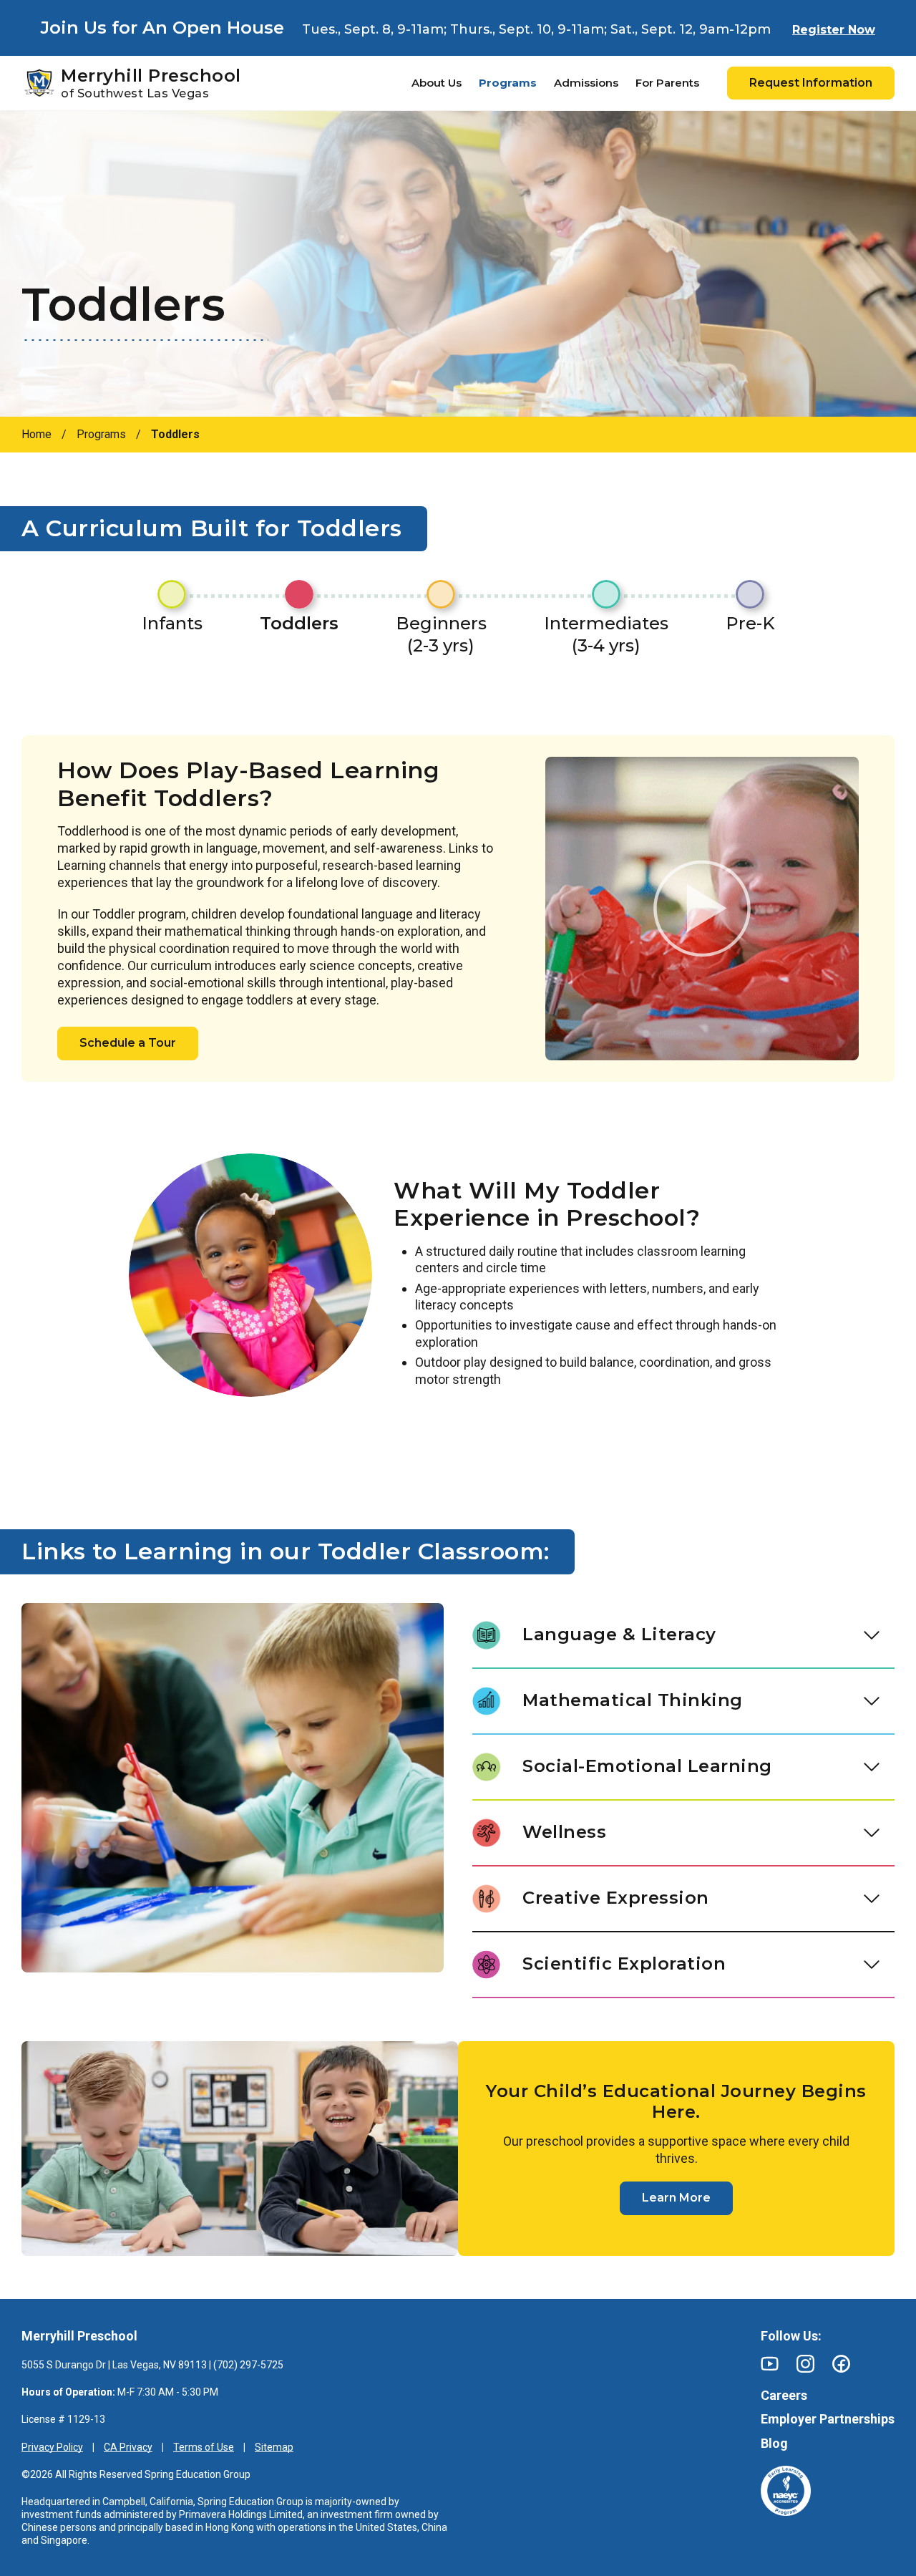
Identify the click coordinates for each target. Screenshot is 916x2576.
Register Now (834, 30)
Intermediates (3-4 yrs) (606, 634)
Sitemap (274, 2447)
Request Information (811, 83)
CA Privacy (128, 2447)
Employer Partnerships (828, 2419)
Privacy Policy (52, 2447)
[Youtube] (770, 2364)
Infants (172, 623)
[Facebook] (841, 2364)
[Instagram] (805, 2364)
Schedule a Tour (128, 1043)
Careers (784, 2395)
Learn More (676, 2198)
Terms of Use (204, 2447)
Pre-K (750, 623)
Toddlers (299, 623)
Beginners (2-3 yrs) (441, 634)
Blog (774, 2443)
